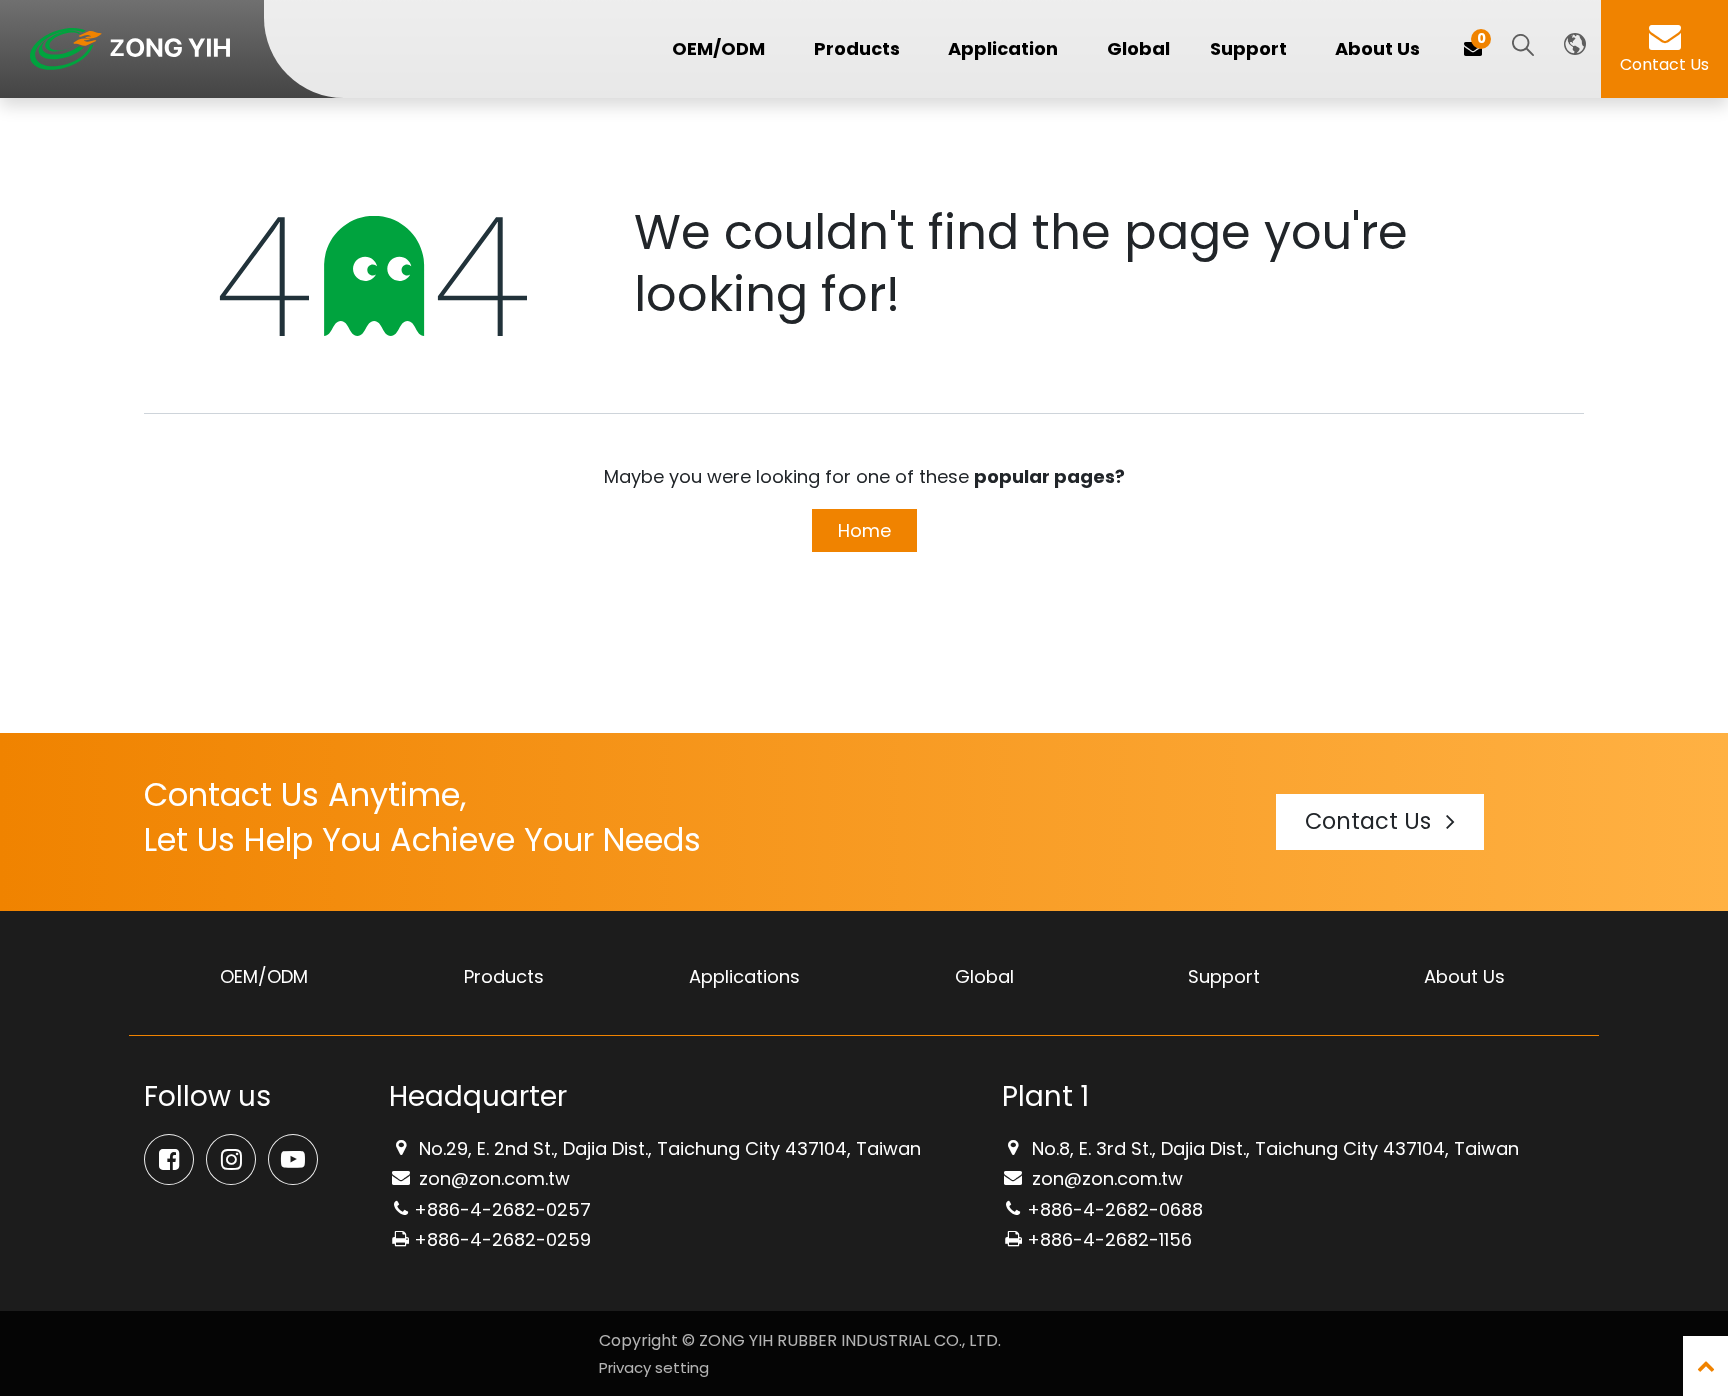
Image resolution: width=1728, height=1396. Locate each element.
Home (864, 530)
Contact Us (1664, 64)
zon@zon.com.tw (492, 1178)
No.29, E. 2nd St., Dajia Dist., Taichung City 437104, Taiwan (667, 1148)
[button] (1523, 46)
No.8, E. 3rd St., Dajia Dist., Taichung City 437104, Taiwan (1273, 1148)
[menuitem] (1138, 49)
